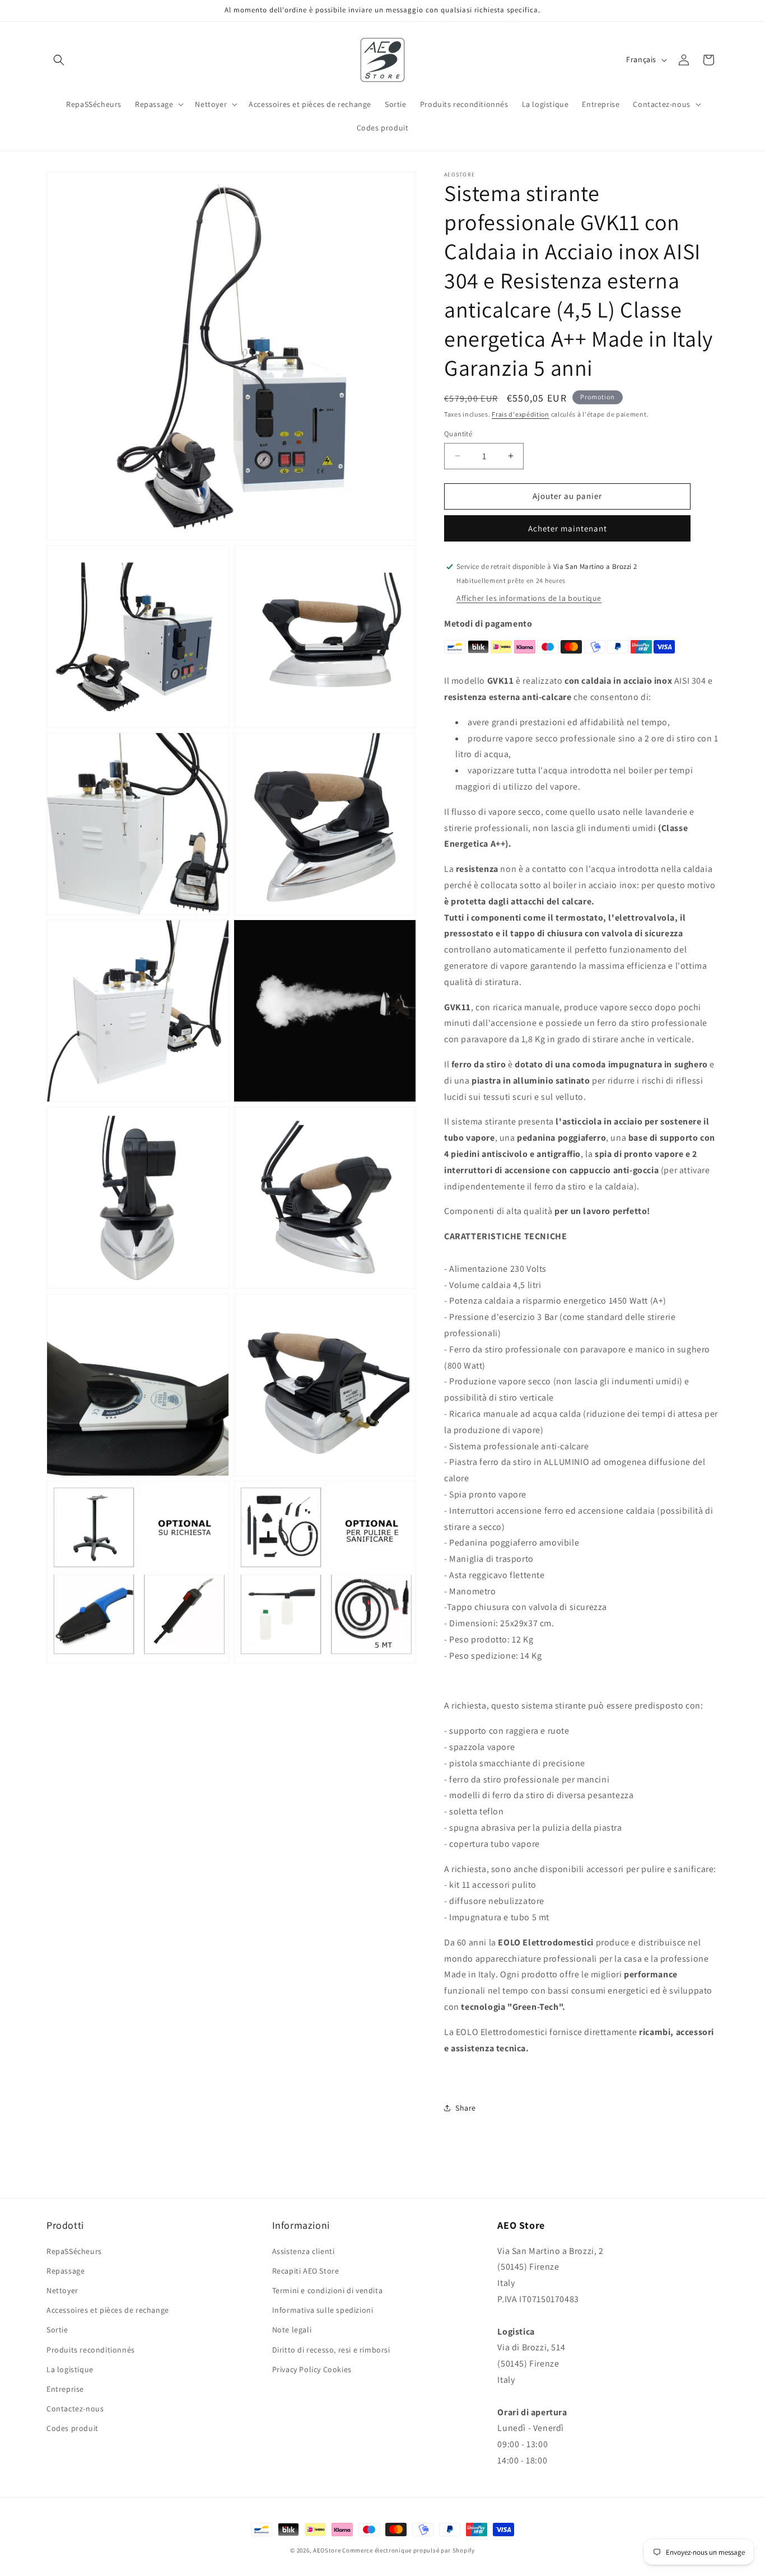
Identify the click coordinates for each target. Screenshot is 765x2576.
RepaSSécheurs (74, 2251)
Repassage (66, 2271)
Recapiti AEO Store (306, 2271)
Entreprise (65, 2389)
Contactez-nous (75, 2409)
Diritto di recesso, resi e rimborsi (331, 2350)
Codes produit (73, 2428)
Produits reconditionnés (91, 2350)
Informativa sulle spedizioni (323, 2310)
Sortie (57, 2330)
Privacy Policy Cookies (312, 2369)
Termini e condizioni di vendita (328, 2290)
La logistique (70, 2369)
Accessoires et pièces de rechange (108, 2310)
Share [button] (466, 2108)
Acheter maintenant (568, 528)
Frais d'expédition (521, 414)
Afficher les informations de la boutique (529, 598)
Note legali (292, 2330)
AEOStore (327, 2550)
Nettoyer (62, 2290)
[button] (59, 60)
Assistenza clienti (304, 2251)
